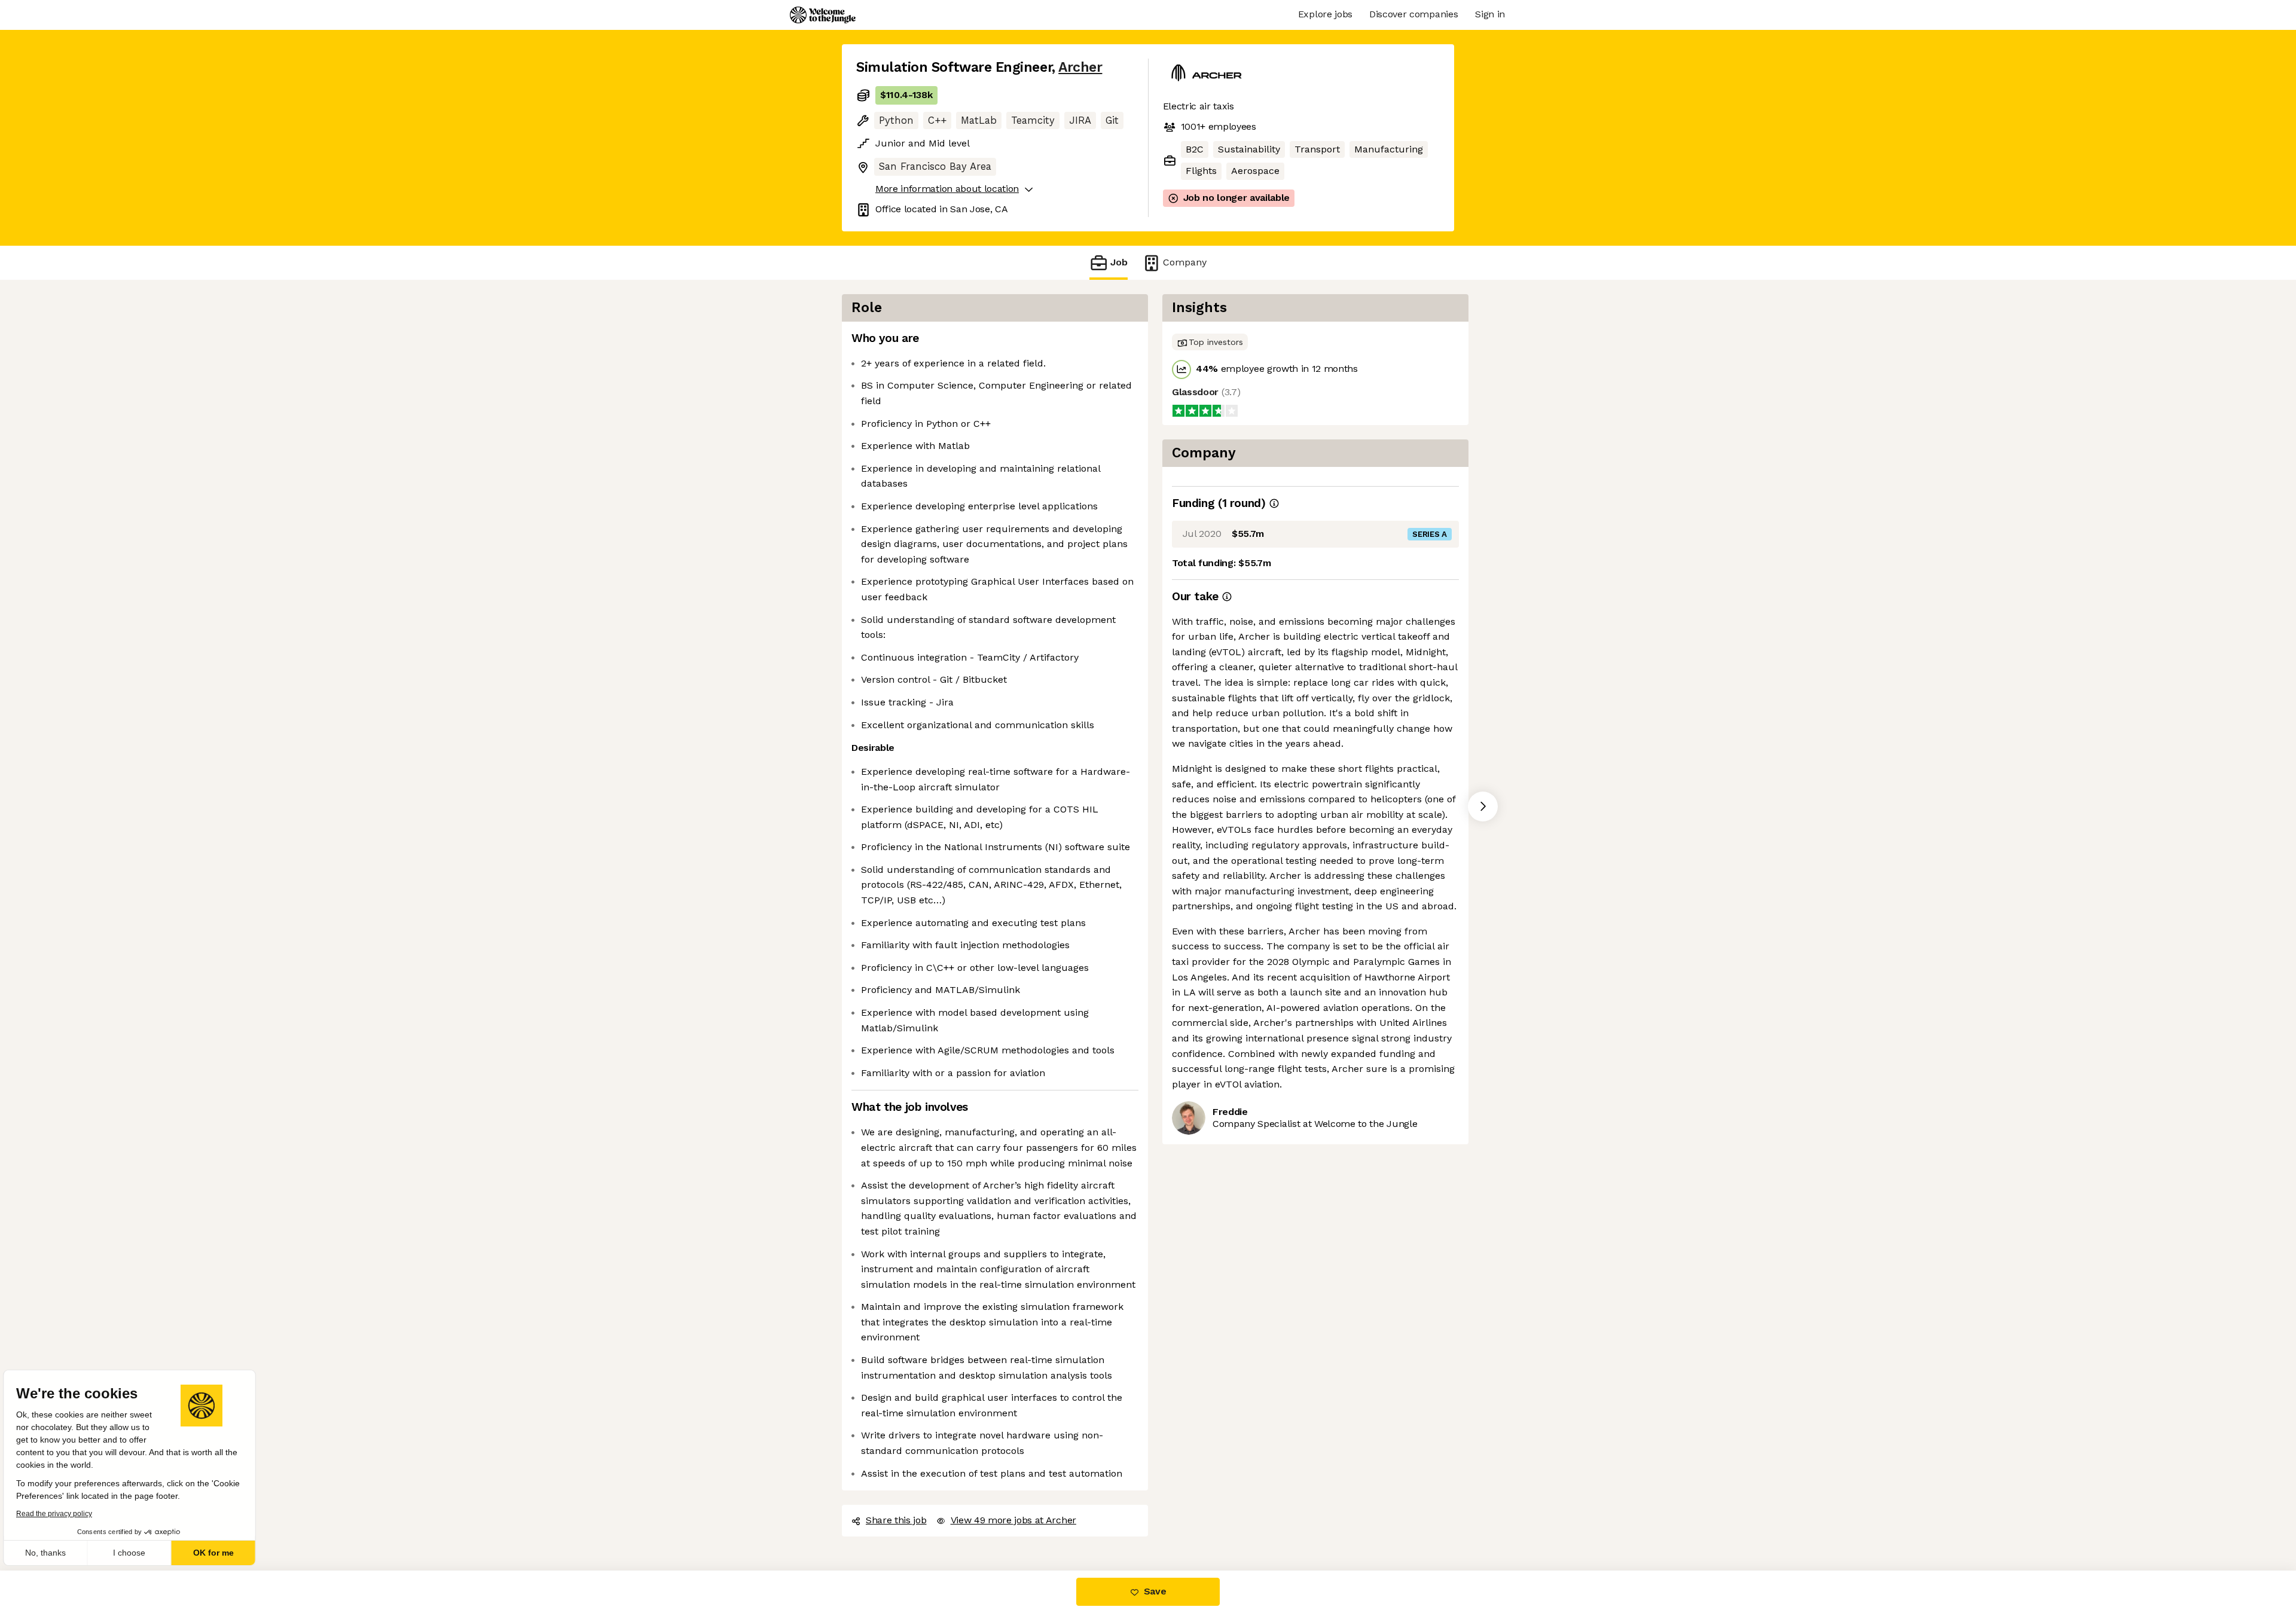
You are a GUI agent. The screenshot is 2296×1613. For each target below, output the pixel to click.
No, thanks (54, 1553)
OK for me (221, 1553)
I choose (138, 1553)
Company (1185, 262)
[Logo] (823, 15)
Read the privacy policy (62, 1514)
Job (1119, 262)
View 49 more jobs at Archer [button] (1013, 1520)
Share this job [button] (896, 1520)
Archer (1080, 67)
